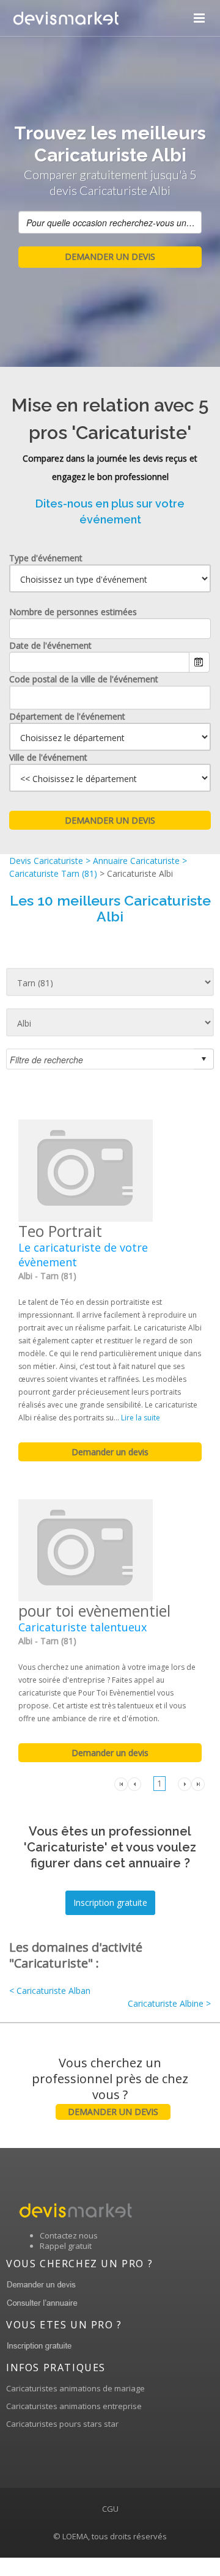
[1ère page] (121, 1783)
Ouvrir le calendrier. (199, 662)
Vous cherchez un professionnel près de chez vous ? (110, 2086)
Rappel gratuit (66, 2246)
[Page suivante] (185, 1783)
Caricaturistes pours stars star (62, 2424)
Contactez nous (69, 2235)
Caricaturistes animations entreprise (74, 2406)
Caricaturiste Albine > (169, 2003)
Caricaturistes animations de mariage (75, 2388)
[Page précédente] (134, 1783)
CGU (110, 2509)
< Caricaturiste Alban (50, 1991)
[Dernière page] (198, 1783)
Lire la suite (141, 1418)
